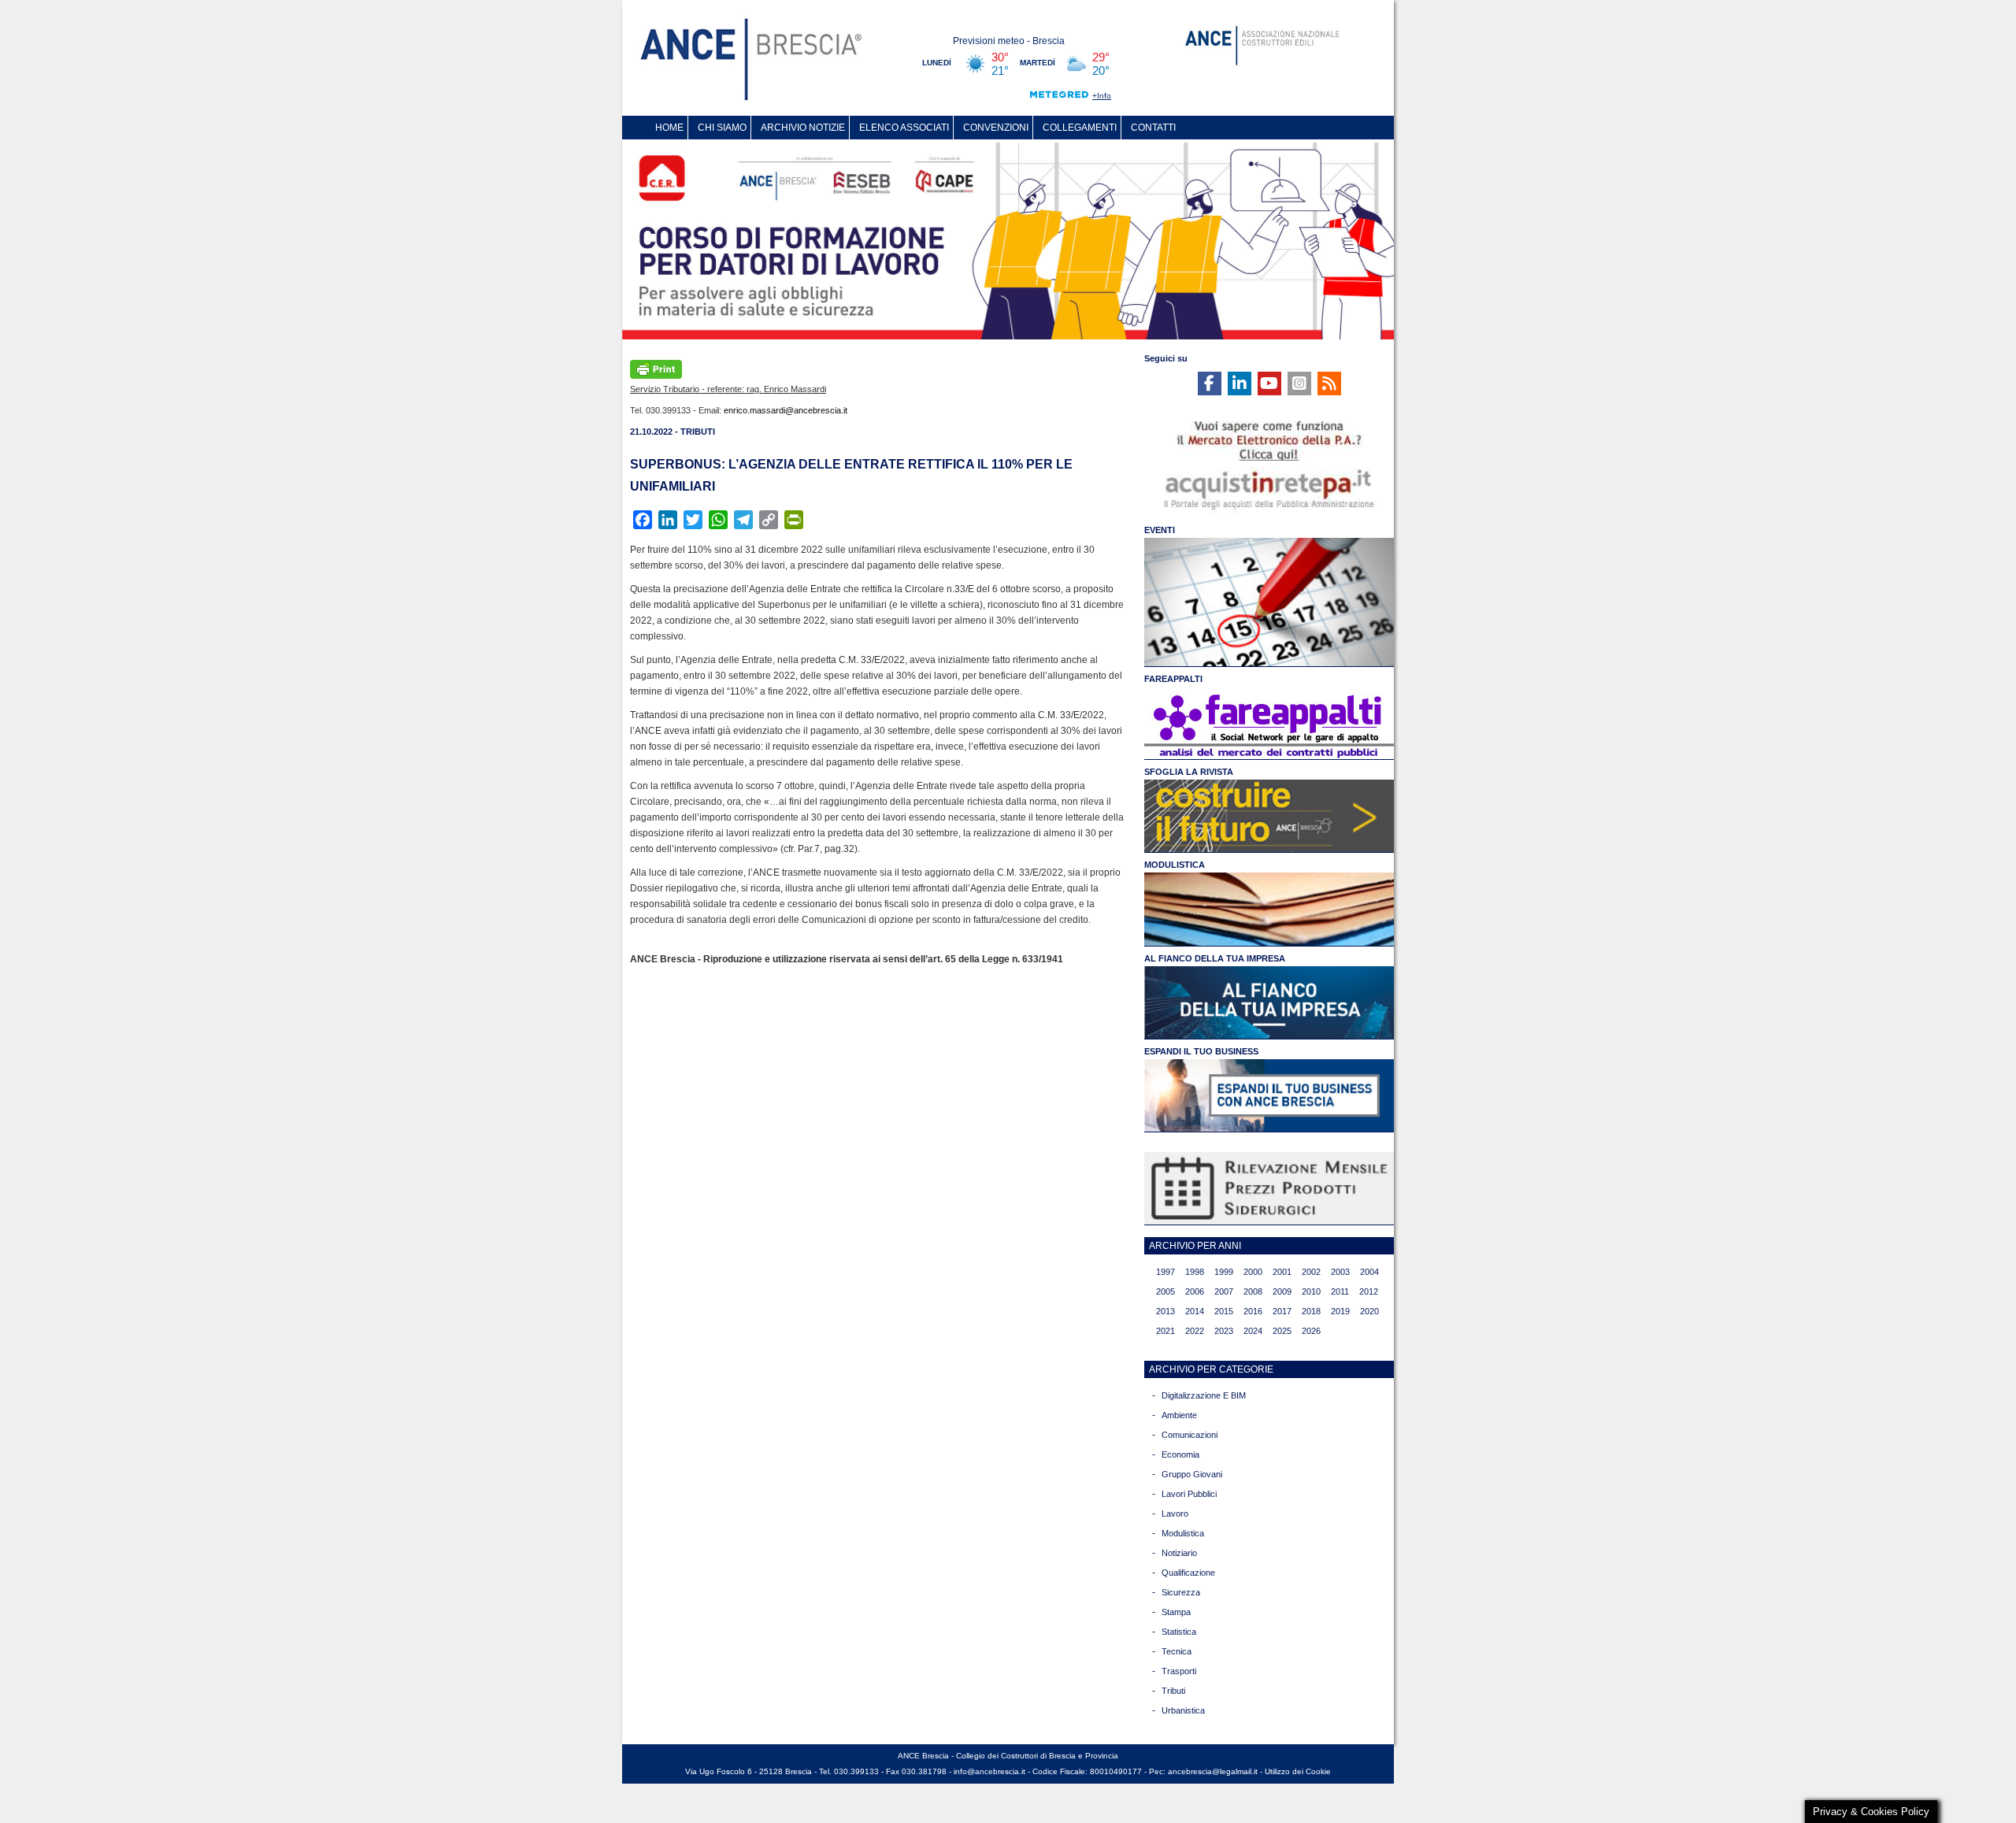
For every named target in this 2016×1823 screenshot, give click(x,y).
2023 (1224, 1331)
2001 (1282, 1272)
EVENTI (1160, 530)
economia (1180, 1454)
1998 (1195, 1272)
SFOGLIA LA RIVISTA (1189, 772)
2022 (1195, 1331)
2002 (1311, 1272)
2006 (1195, 1291)
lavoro (1175, 1514)
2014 (1195, 1311)
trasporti (1179, 1671)
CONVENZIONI (996, 128)
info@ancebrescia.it (989, 1771)
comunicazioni (1190, 1435)
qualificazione (1188, 1573)
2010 (1311, 1291)
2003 (1340, 1272)
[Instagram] (1299, 383)
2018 (1311, 1311)
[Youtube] (1269, 383)
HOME (669, 128)
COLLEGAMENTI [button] (1080, 128)
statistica (1179, 1632)
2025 (1282, 1331)
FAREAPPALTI (1173, 679)
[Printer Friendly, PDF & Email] (656, 368)
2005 (1165, 1291)
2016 (1253, 1311)
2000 (1253, 1272)
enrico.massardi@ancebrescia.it (786, 410)
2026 (1311, 1331)
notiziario (1179, 1553)
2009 (1282, 1291)
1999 (1224, 1272)
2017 (1282, 1311)
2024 (1253, 1331)
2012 (1369, 1291)
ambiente (1179, 1415)
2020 (1369, 1311)
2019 (1340, 1311)
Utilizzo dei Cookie (1298, 1771)
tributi (1173, 1691)
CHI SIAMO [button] (722, 128)
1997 (1165, 1272)
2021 (1165, 1331)
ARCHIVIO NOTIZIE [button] (803, 128)
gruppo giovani (1192, 1474)
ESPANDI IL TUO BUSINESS (1201, 1051)
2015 (1224, 1311)
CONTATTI (1153, 128)
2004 (1369, 1272)
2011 (1340, 1291)
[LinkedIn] (1240, 383)
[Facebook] (1210, 383)
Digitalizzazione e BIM (1204, 1395)
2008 (1253, 1291)
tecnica (1177, 1651)
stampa (1176, 1612)
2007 (1224, 1291)
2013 (1165, 1311)
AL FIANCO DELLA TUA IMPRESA (1215, 958)
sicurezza (1181, 1592)
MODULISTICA (1175, 865)
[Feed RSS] (1329, 383)
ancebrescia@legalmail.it (1213, 1771)
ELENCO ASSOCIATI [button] (904, 128)
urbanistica (1183, 1710)
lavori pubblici (1189, 1494)
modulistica (1183, 1533)
